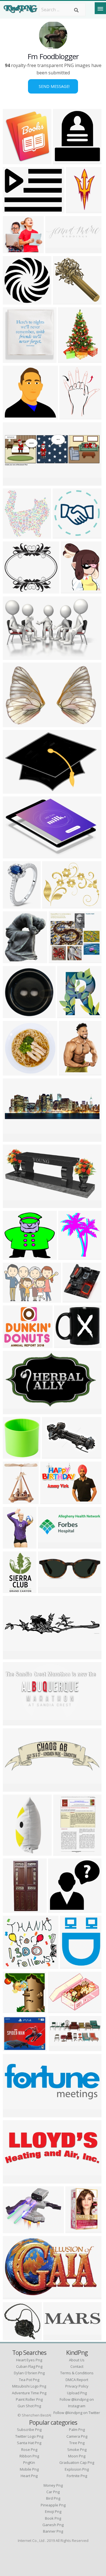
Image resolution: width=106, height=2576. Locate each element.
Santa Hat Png (29, 2443)
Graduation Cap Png (77, 2462)
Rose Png (29, 2450)
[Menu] (100, 8)
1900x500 (15, 2180)
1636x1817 (16, 1455)
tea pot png (29, 2380)
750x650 (13, 2230)
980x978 (59, 1909)
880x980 (63, 161)
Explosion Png (77, 2469)
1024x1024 (55, 905)
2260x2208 (16, 416)
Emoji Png (53, 2511)
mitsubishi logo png (29, 2386)
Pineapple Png (53, 2505)
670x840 (76, 2230)
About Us (77, 2360)
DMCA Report (77, 2380)
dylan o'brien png (29, 2373)
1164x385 (15, 482)
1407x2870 (16, 1909)
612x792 (64, 1852)
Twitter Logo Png (29, 2436)
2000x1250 (53, 1501)
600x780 (70, 416)
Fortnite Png (77, 2476)
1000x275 (57, 250)
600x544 (13, 1256)
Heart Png (29, 2476)
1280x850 (15, 1015)
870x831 (13, 2010)
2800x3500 (16, 1344)
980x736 (13, 210)
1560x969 (15, 2296)
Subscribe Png (29, 2430)
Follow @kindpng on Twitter (77, 2413)
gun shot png (29, 2406)
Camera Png (77, 2436)
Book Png (53, 2518)
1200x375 (15, 1788)
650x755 (13, 1501)
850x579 (52, 1455)
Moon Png (77, 2456)
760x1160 (70, 359)
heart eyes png (29, 2360)
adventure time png (29, 2393)
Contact (77, 2366)
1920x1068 (16, 1722)
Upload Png (77, 2393)
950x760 (13, 1204)
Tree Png (77, 2443)
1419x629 (60, 2048)
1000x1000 (16, 1965)
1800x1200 (51, 1590)
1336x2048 (16, 359)
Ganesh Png (53, 2525)
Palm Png (77, 2430)
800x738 (13, 250)
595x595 (68, 1015)
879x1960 (15, 1852)
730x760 (13, 535)
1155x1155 (67, 1344)
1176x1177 (65, 535)
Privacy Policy (77, 2386)
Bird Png (53, 2498)
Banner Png (53, 2531)
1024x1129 (71, 1256)
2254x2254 (16, 301)
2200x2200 (16, 905)
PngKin (29, 2462)
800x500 (13, 656)
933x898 (59, 960)
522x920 (13, 1590)
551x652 (71, 590)
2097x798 (15, 2114)
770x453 (13, 1411)
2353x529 (15, 1656)
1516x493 (50, 1545)
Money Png (53, 2485)
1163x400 (15, 1138)
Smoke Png (77, 2450)
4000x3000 (16, 855)
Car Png (53, 2492)
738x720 (63, 301)
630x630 (13, 161)
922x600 (13, 724)
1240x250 (55, 2337)
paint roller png (29, 2399)
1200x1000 (75, 1299)
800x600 (13, 960)
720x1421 (78, 210)
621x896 (69, 1072)
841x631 (13, 1545)
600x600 (71, 1965)
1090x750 (15, 1299)
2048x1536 (16, 790)
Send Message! (53, 86)
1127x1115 (16, 2337)
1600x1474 (16, 590)
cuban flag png (29, 2366)
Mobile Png (29, 2469)
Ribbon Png (29, 2456)
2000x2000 (16, 2048)
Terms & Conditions (77, 2373)
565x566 (13, 1072)
